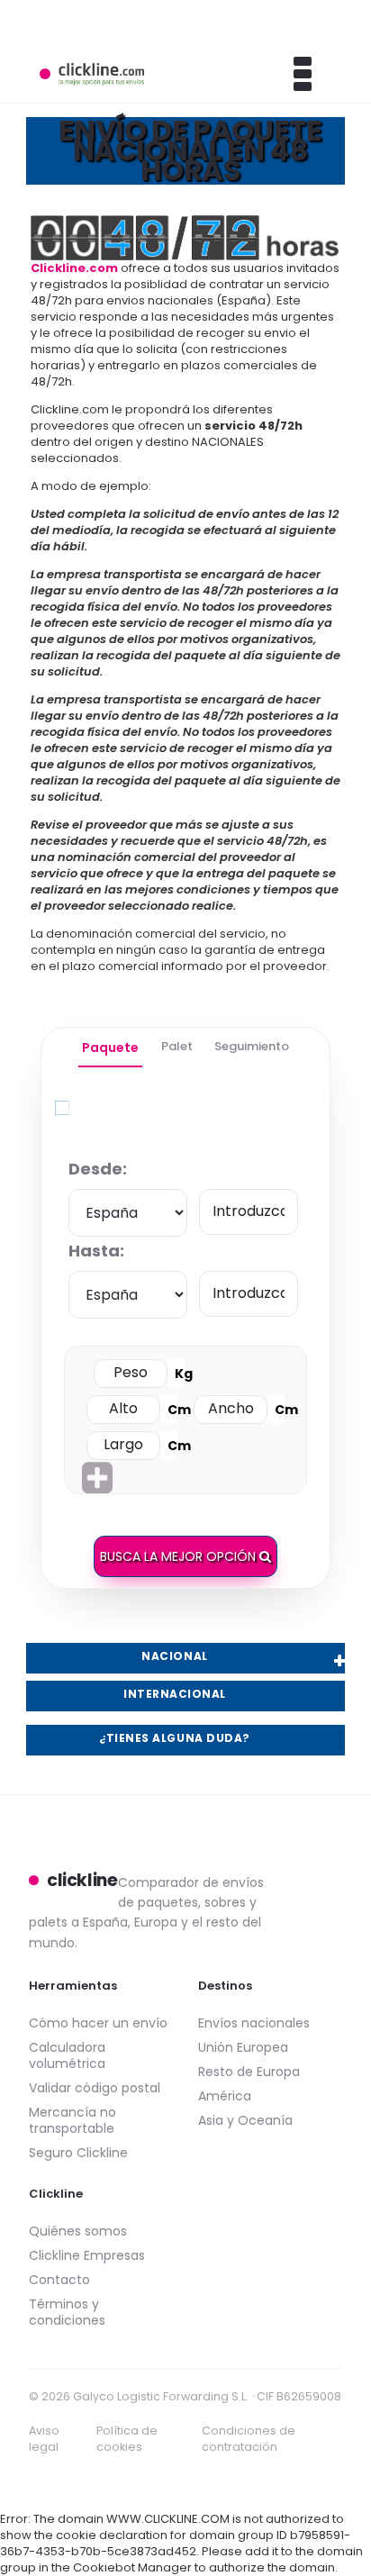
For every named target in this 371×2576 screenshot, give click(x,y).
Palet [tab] (177, 1046)
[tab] (110, 1048)
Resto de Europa (249, 2072)
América (225, 2096)
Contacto (59, 2280)
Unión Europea (243, 2047)
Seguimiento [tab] (252, 1046)
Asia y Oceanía (245, 2120)
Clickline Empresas (87, 2255)
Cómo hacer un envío (98, 2023)
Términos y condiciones (67, 2312)
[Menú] (279, 74)
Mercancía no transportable (72, 2120)
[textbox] (249, 1212)
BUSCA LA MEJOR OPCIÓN (180, 1556)
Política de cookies (127, 2439)
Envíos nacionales (254, 2023)
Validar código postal (95, 2088)
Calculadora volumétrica (67, 2055)
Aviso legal (44, 2439)
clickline (82, 1881)
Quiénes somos (78, 2231)
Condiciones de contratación (249, 2439)
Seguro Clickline (78, 2153)
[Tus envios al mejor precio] (92, 74)
